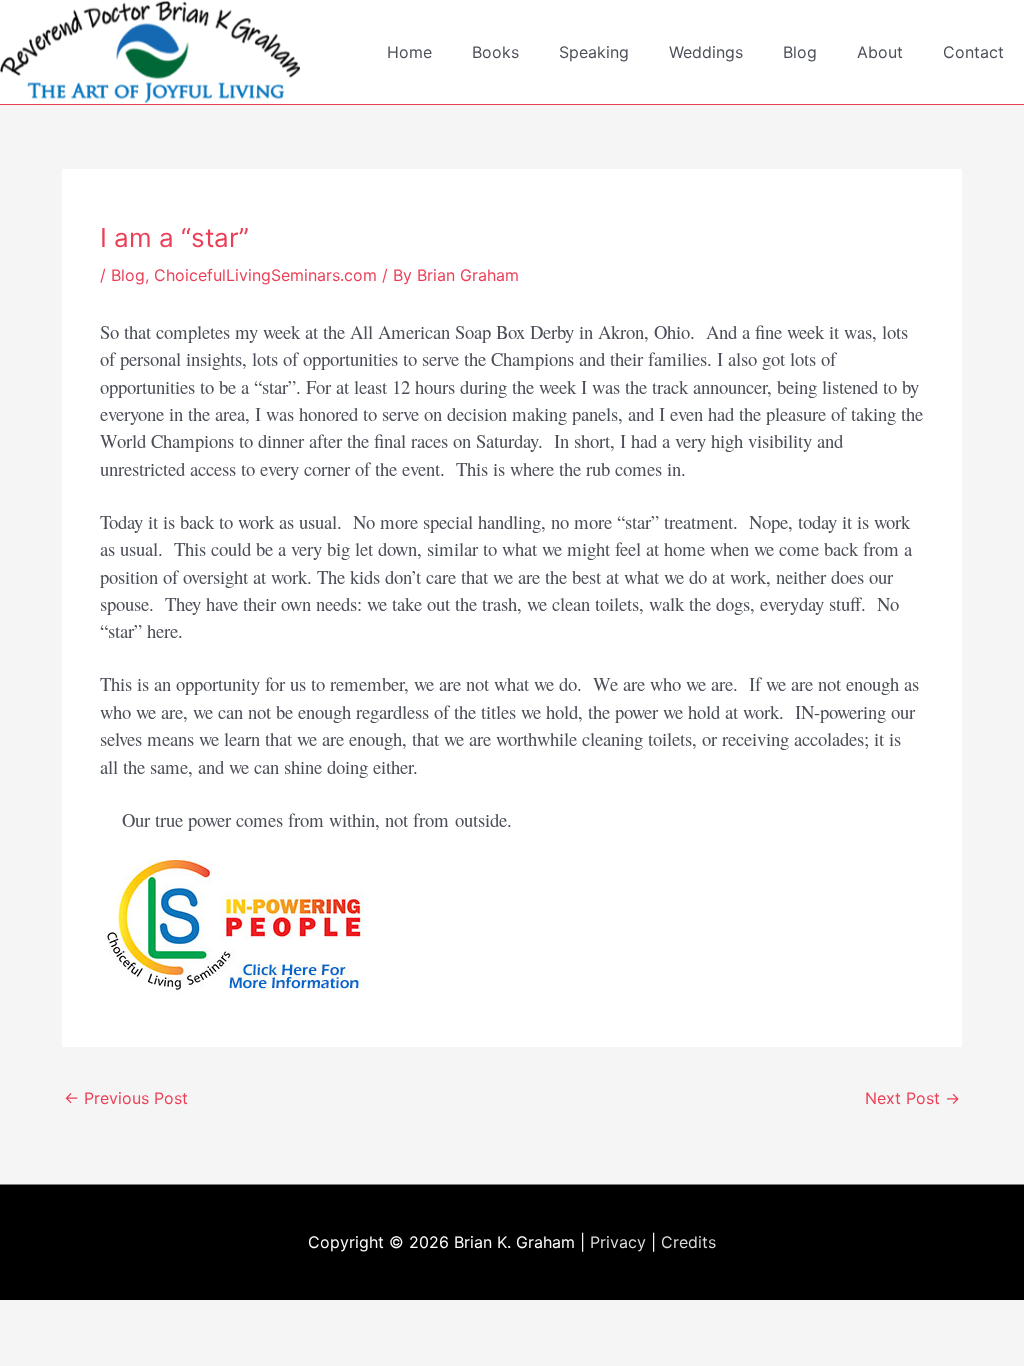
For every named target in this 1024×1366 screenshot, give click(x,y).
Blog (800, 52)
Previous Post (126, 1098)
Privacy (618, 1242)
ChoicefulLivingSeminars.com (265, 275)
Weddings (706, 52)
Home (409, 52)
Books (495, 52)
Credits (688, 1242)
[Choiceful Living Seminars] (241, 925)
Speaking (594, 52)
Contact (973, 52)
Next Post (912, 1098)
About (880, 52)
